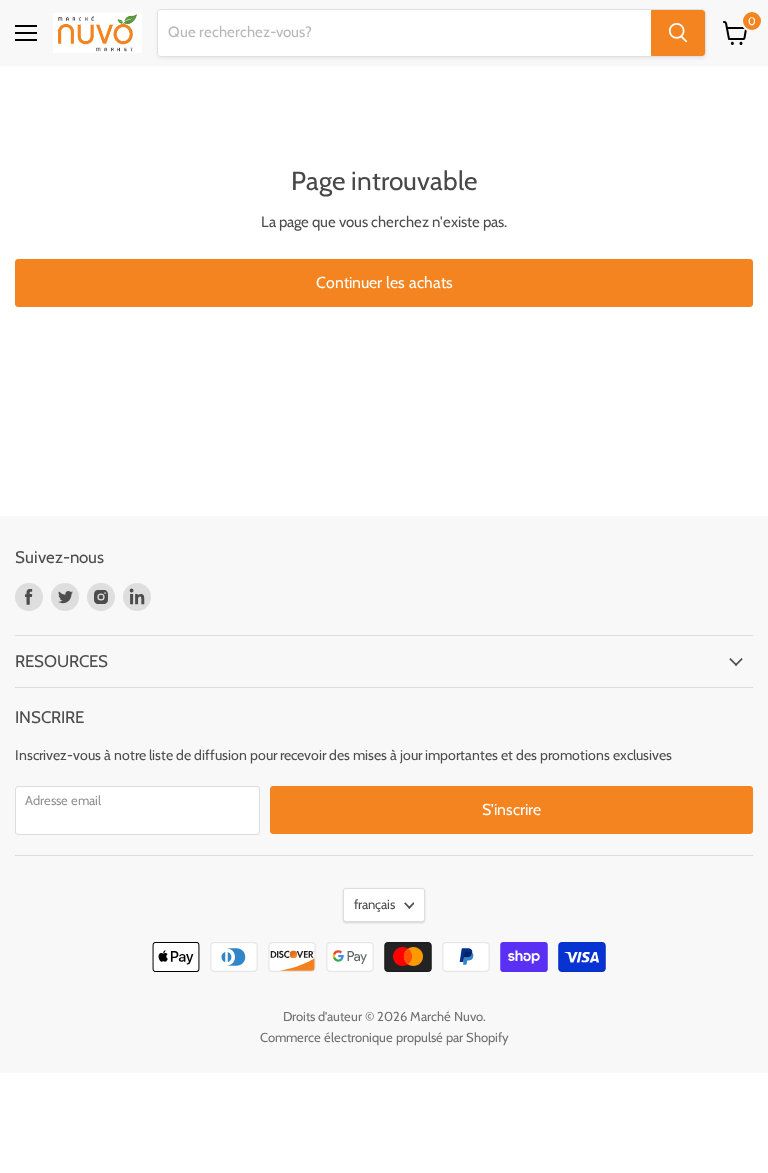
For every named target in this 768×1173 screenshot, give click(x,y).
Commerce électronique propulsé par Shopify (384, 1037)
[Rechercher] (678, 33)
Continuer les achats (384, 282)
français (374, 904)
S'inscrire (511, 809)
